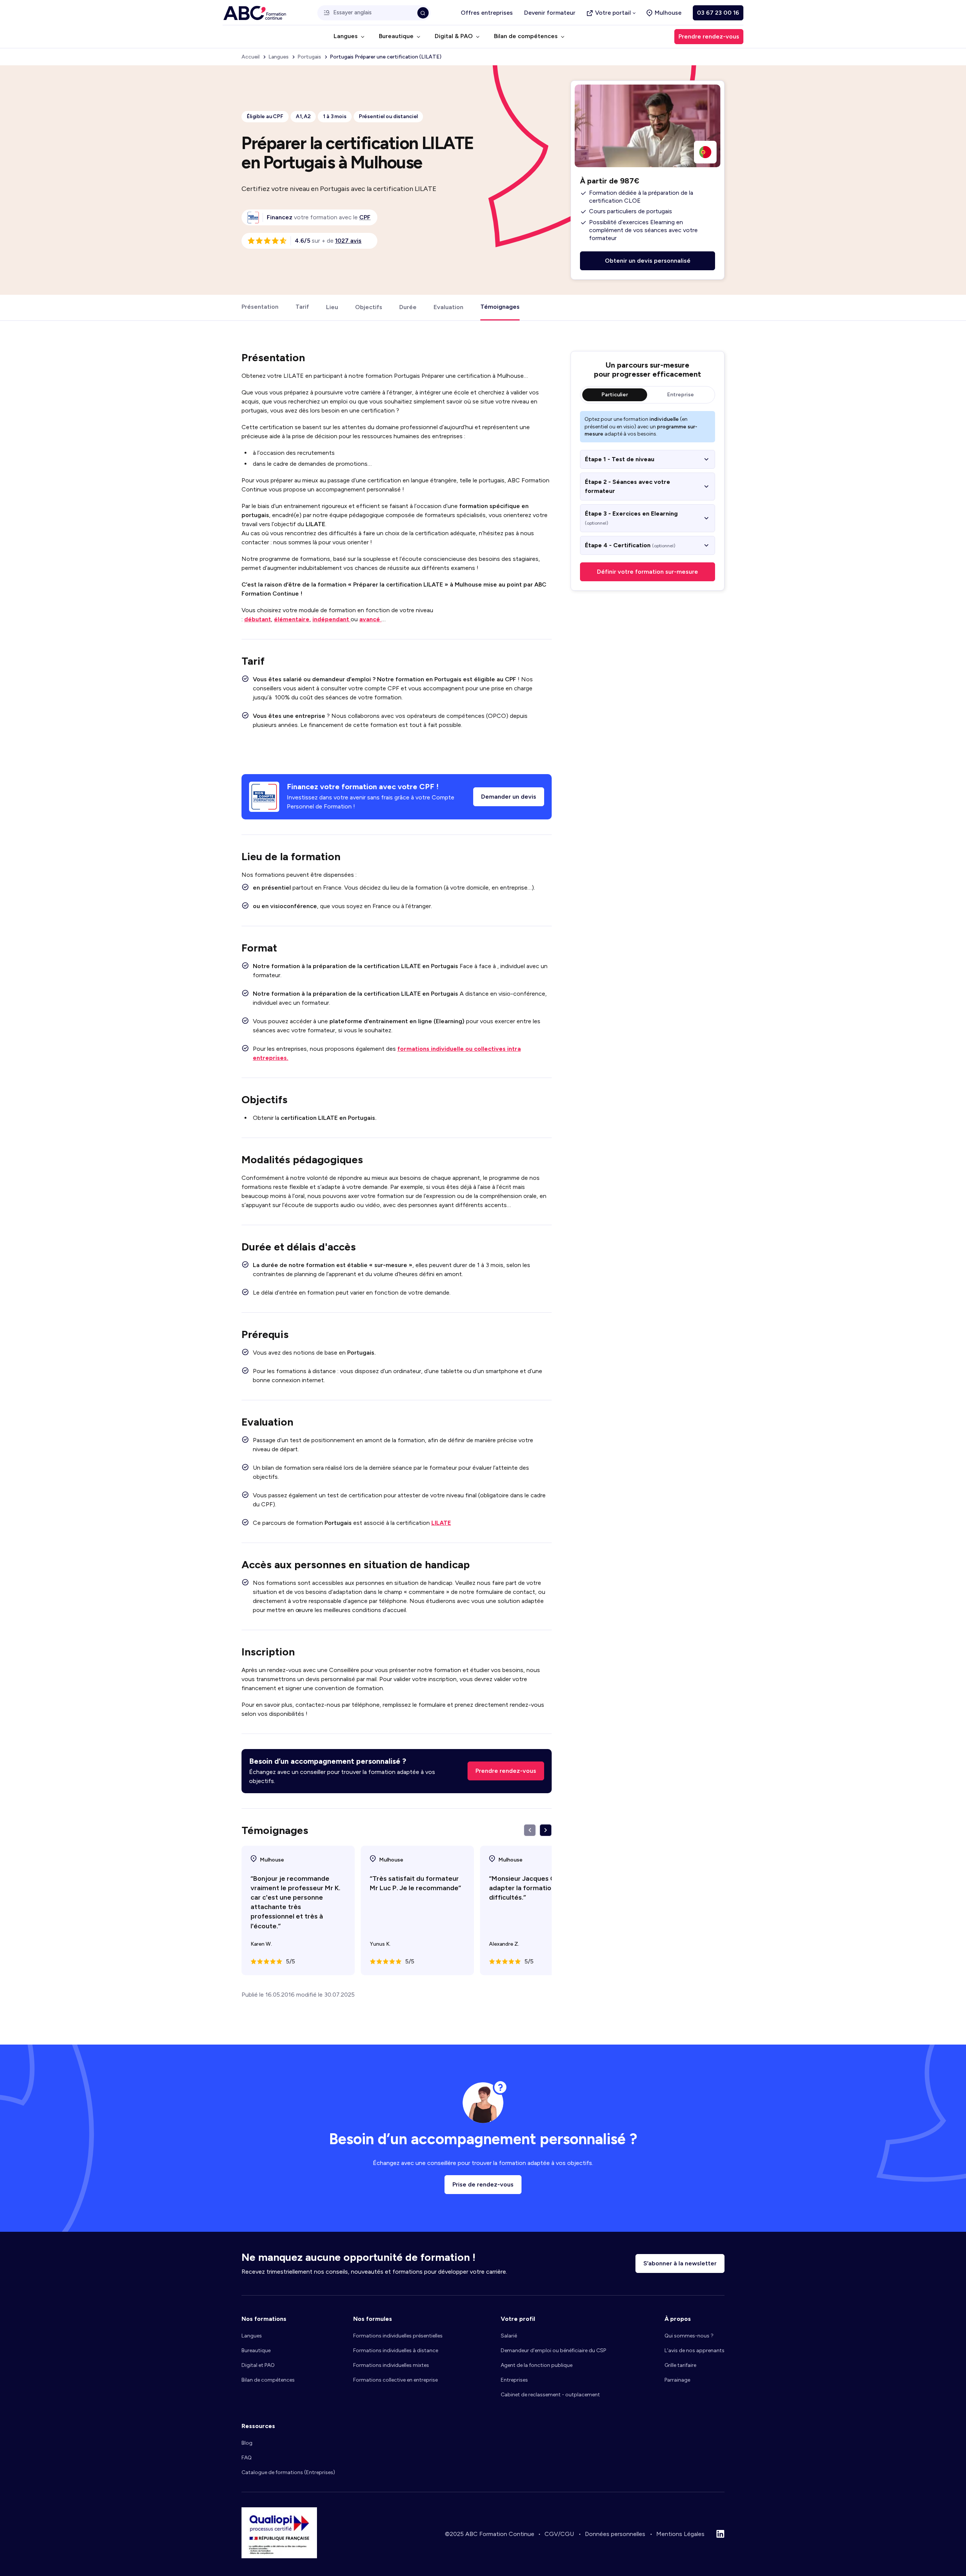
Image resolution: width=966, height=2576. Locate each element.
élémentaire (292, 619)
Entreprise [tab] (681, 395)
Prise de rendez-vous (483, 2184)
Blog (247, 2443)
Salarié (509, 2336)
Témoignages (500, 307)
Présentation (260, 307)
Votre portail (613, 13)
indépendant (331, 619)
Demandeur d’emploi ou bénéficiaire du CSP (553, 2350)
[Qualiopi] (279, 2556)
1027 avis (348, 241)
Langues (252, 2336)
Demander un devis (509, 797)
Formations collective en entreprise (395, 2380)
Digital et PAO (258, 2365)
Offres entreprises (487, 13)
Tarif (302, 307)
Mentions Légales (680, 2534)
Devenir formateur (550, 13)
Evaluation (448, 307)
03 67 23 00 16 (718, 13)
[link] (365, 217)
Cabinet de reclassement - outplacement (550, 2395)
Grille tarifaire (680, 2365)
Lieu (332, 307)
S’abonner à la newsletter (680, 2263)
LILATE (441, 1523)
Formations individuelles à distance (396, 2350)
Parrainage (677, 2380)
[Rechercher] (423, 13)
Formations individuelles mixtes (391, 2365)
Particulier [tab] (615, 395)
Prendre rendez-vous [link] (709, 36)
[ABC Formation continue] (255, 13)
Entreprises (514, 2380)
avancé (370, 619)
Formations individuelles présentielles (398, 2336)
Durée (408, 307)
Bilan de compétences (268, 2380)
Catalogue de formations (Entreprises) (288, 2472)
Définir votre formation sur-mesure (648, 572)
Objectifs (369, 307)
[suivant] (546, 1830)
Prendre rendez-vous (506, 1771)
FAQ (247, 2458)
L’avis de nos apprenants (695, 2350)
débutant (258, 619)
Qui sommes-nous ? (689, 2336)
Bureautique (256, 2350)
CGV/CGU (559, 2534)
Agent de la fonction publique (537, 2365)
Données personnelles (615, 2534)
